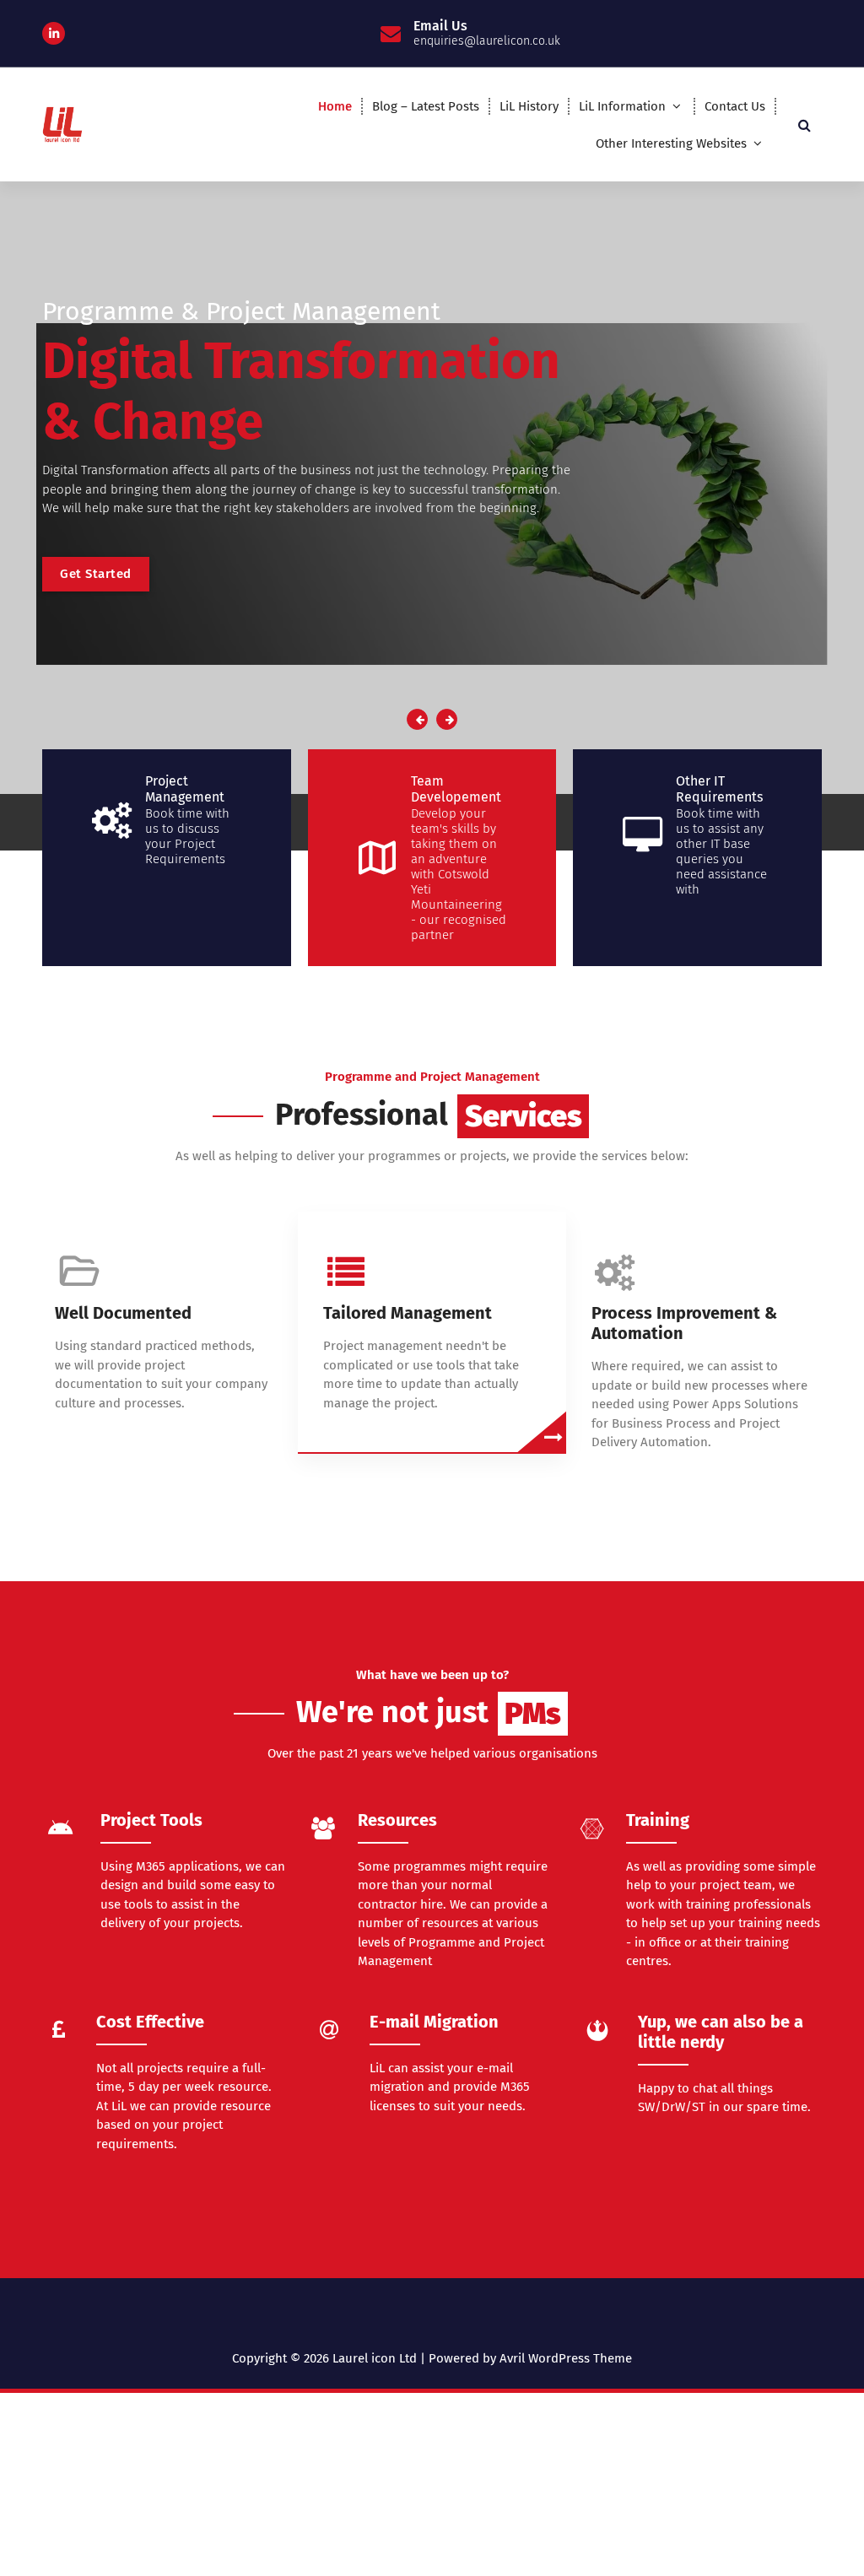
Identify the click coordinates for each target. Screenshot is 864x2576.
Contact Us (735, 106)
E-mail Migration (434, 2022)
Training (658, 1820)
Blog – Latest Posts (426, 106)
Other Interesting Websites (671, 143)
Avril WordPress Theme (566, 2358)
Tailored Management (408, 1313)
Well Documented (123, 1313)
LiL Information (622, 106)
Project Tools (151, 1820)
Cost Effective (150, 2022)
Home (335, 106)
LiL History (529, 106)
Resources (397, 1820)
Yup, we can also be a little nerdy (721, 2032)
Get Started (96, 574)
